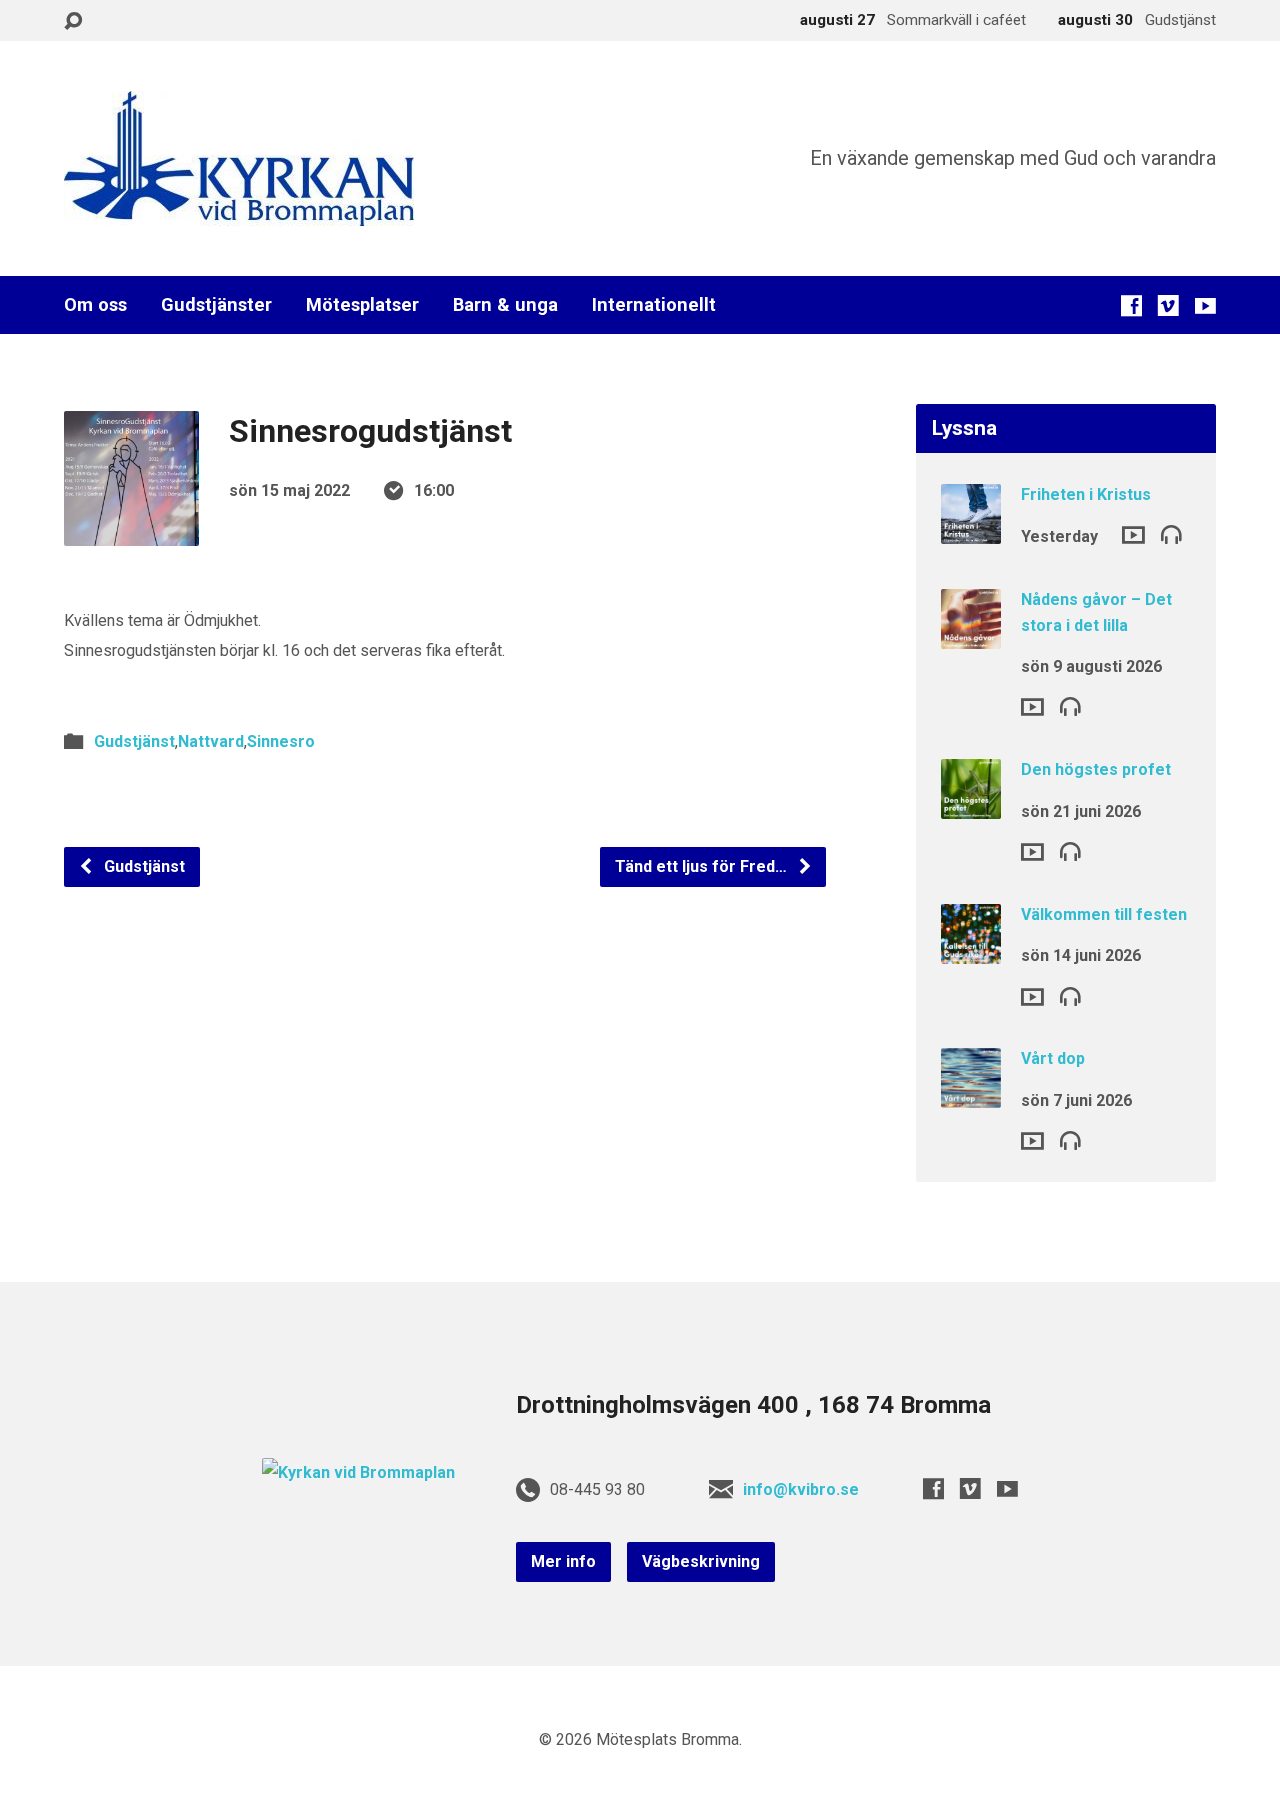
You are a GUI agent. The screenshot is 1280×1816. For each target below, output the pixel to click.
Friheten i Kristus (1086, 494)
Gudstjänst (134, 741)
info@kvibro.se (801, 1489)
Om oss (95, 305)
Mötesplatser (362, 305)
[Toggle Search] (73, 21)
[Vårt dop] (971, 1094)
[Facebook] (1131, 305)
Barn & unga (505, 305)
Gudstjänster (216, 305)
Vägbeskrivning (701, 1561)
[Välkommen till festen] (971, 950)
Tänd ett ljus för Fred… (703, 866)
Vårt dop (1053, 1058)
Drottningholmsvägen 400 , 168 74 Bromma (753, 1405)
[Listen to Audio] (1171, 533)
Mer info (563, 1561)
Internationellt (654, 305)
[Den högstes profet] (971, 805)
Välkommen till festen (1104, 914)
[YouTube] (1205, 305)
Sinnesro (281, 741)
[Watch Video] (1133, 535)
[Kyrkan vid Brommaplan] (358, 1472)
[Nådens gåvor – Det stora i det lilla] (971, 635)
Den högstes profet (1096, 769)
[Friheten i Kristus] (971, 530)
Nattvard (211, 741)
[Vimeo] (1168, 305)
